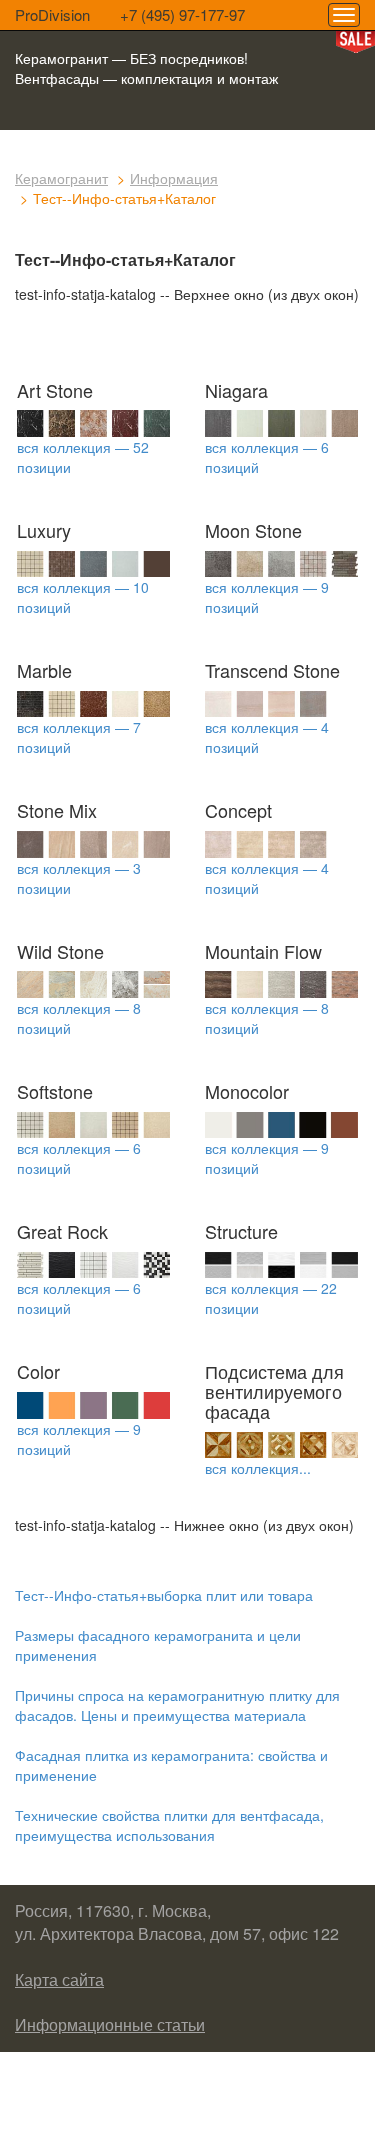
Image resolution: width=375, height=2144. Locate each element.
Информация (174, 178)
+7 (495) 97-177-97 (182, 14)
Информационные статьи (110, 2024)
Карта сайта (59, 1979)
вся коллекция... (258, 1468)
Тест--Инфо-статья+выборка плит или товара (164, 1595)
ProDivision (52, 14)
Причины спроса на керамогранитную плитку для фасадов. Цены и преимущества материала (177, 1705)
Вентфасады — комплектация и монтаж (146, 78)
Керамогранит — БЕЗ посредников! (131, 58)
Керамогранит (61, 178)
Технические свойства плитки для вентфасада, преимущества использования (169, 1825)
